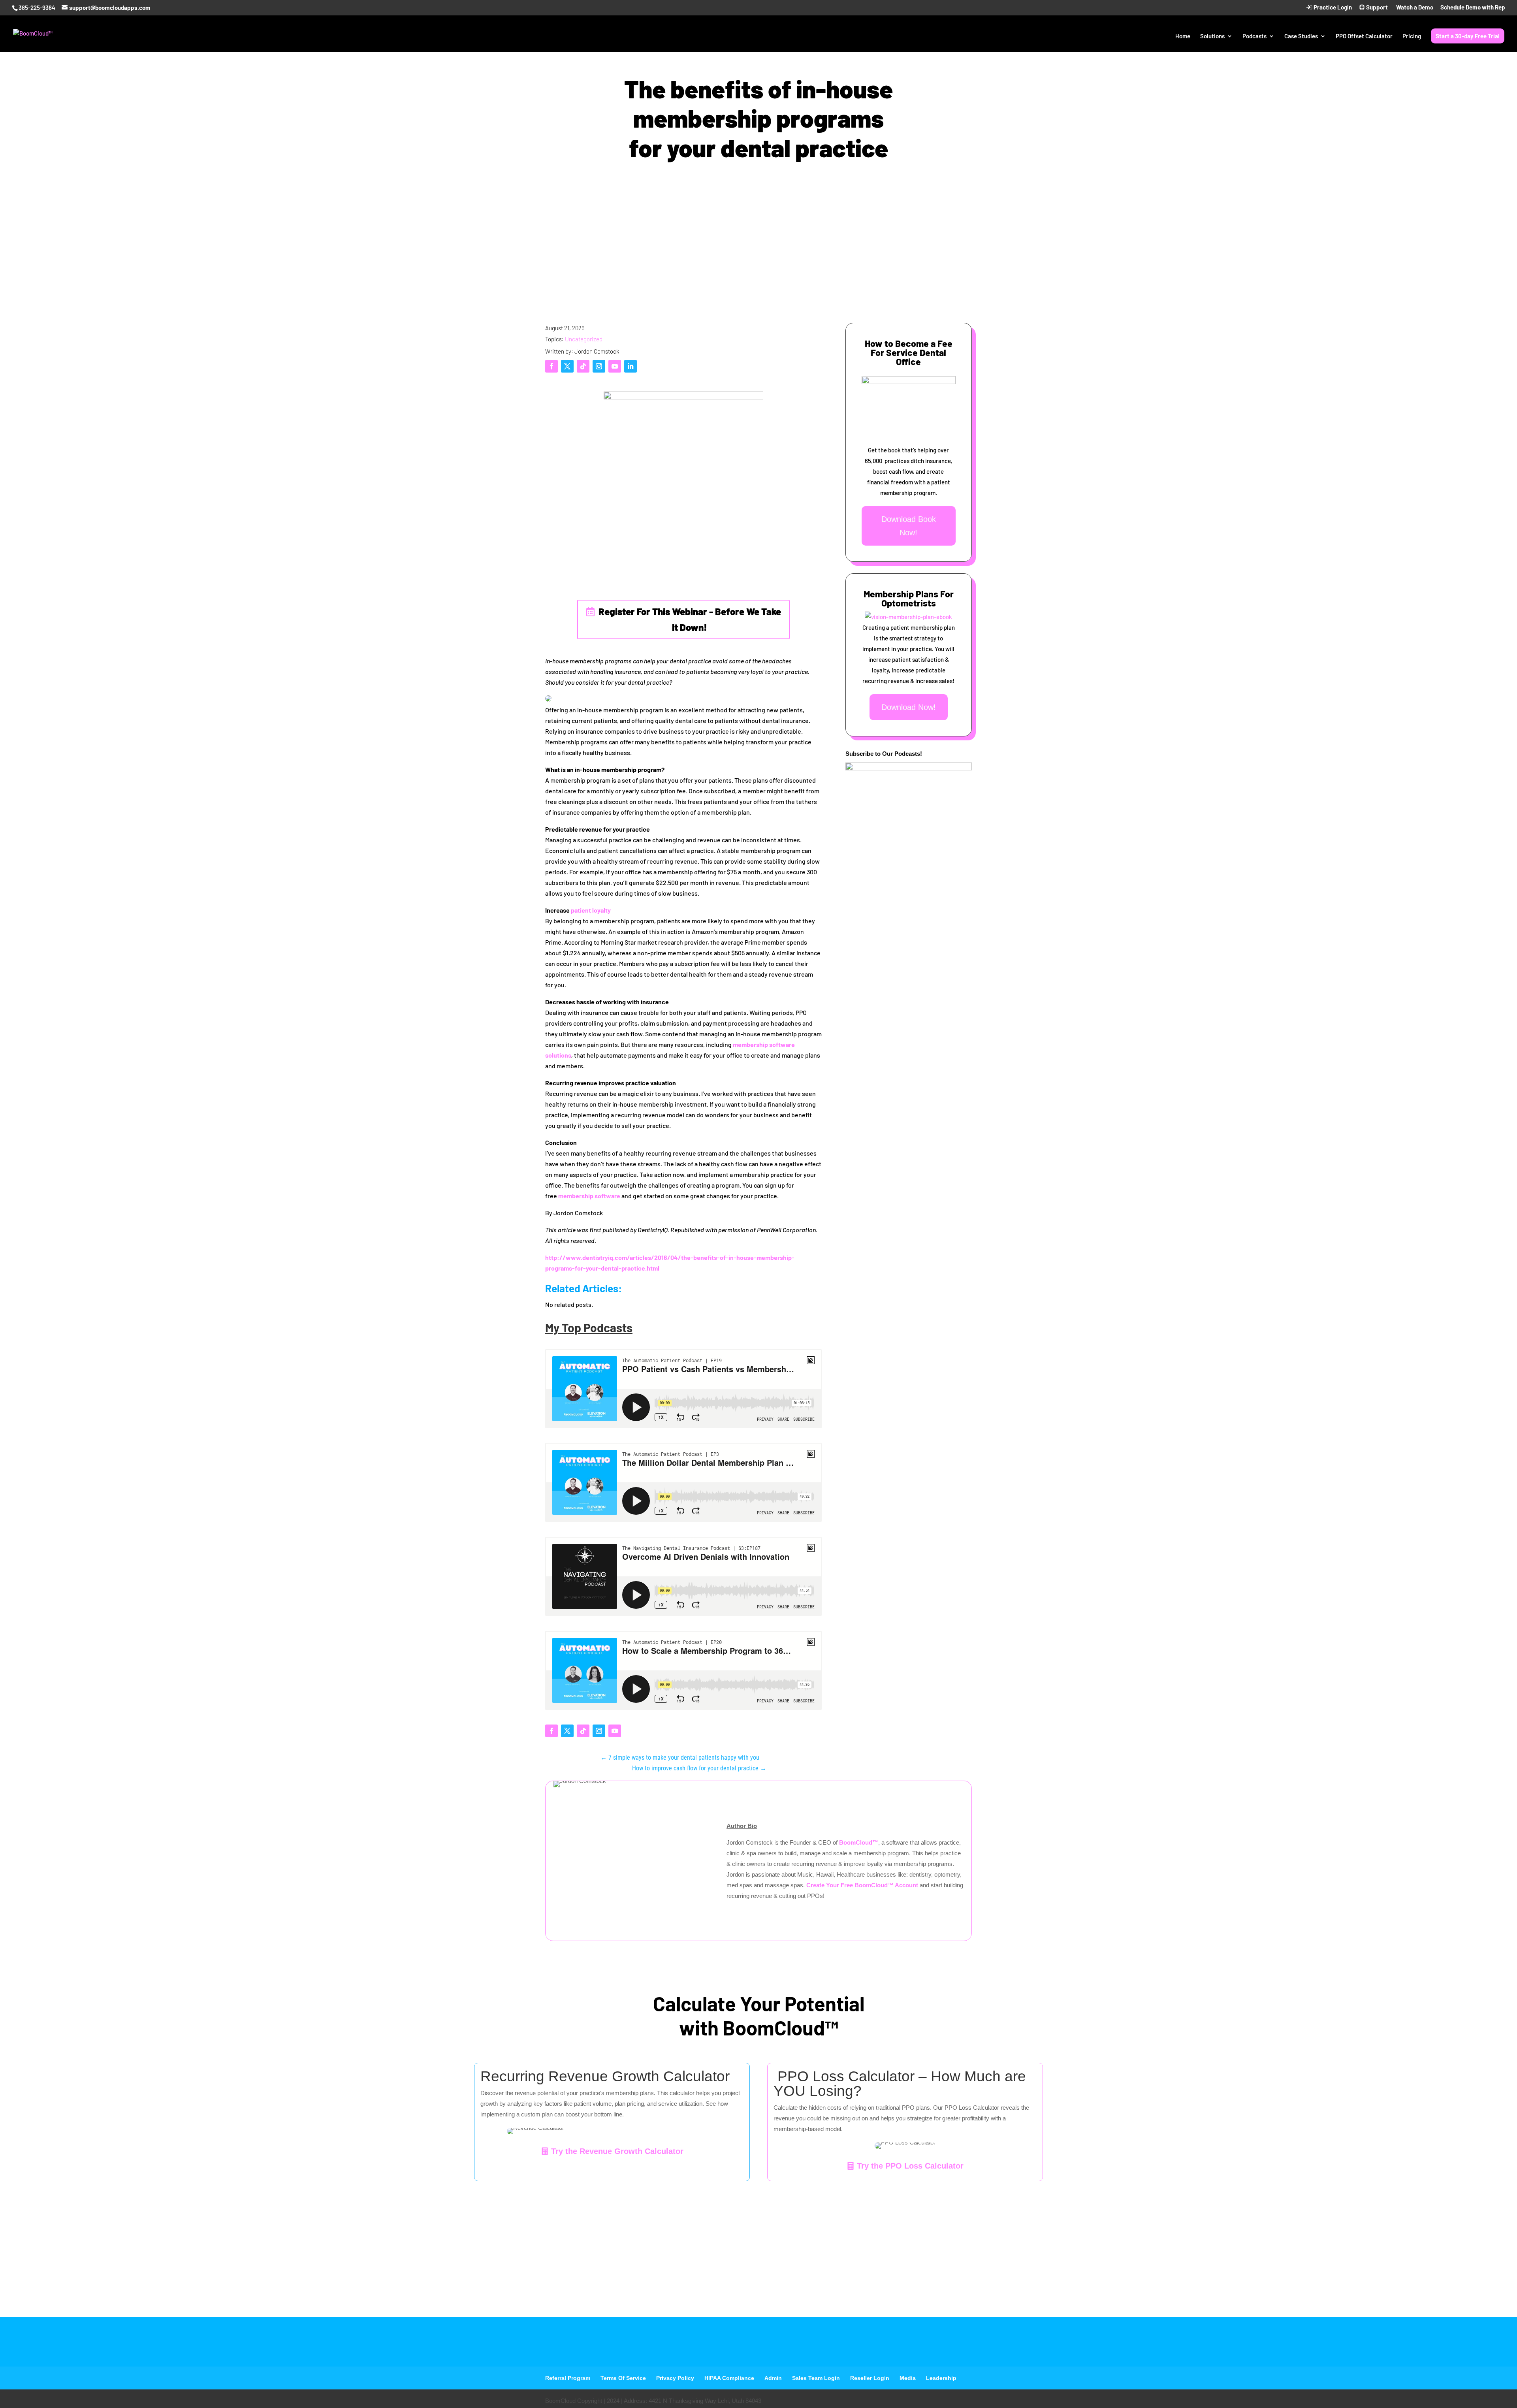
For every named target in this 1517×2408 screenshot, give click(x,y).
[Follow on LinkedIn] (631, 366)
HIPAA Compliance (729, 2378)
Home (1183, 36)
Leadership (941, 2378)
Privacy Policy (675, 2378)
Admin (773, 2378)
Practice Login (1332, 8)
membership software (589, 1196)
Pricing (1412, 36)
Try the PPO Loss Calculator (910, 2166)
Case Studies (1301, 36)
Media (908, 2378)
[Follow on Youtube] (615, 366)
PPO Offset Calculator (1364, 36)
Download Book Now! (909, 526)
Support (1376, 8)
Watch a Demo (1414, 8)
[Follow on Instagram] (599, 366)
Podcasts (1254, 36)
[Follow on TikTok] (583, 366)
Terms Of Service (623, 2378)
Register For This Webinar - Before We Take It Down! (690, 619)
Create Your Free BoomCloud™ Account (863, 1885)
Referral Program (568, 2378)
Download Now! (909, 707)
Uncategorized (584, 339)
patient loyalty (591, 910)
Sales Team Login (816, 2378)
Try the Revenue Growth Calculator (617, 2151)
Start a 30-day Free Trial (1468, 36)
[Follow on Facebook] (551, 366)
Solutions (1212, 36)
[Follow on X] (567, 366)
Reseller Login (870, 2378)
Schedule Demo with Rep (1473, 8)
